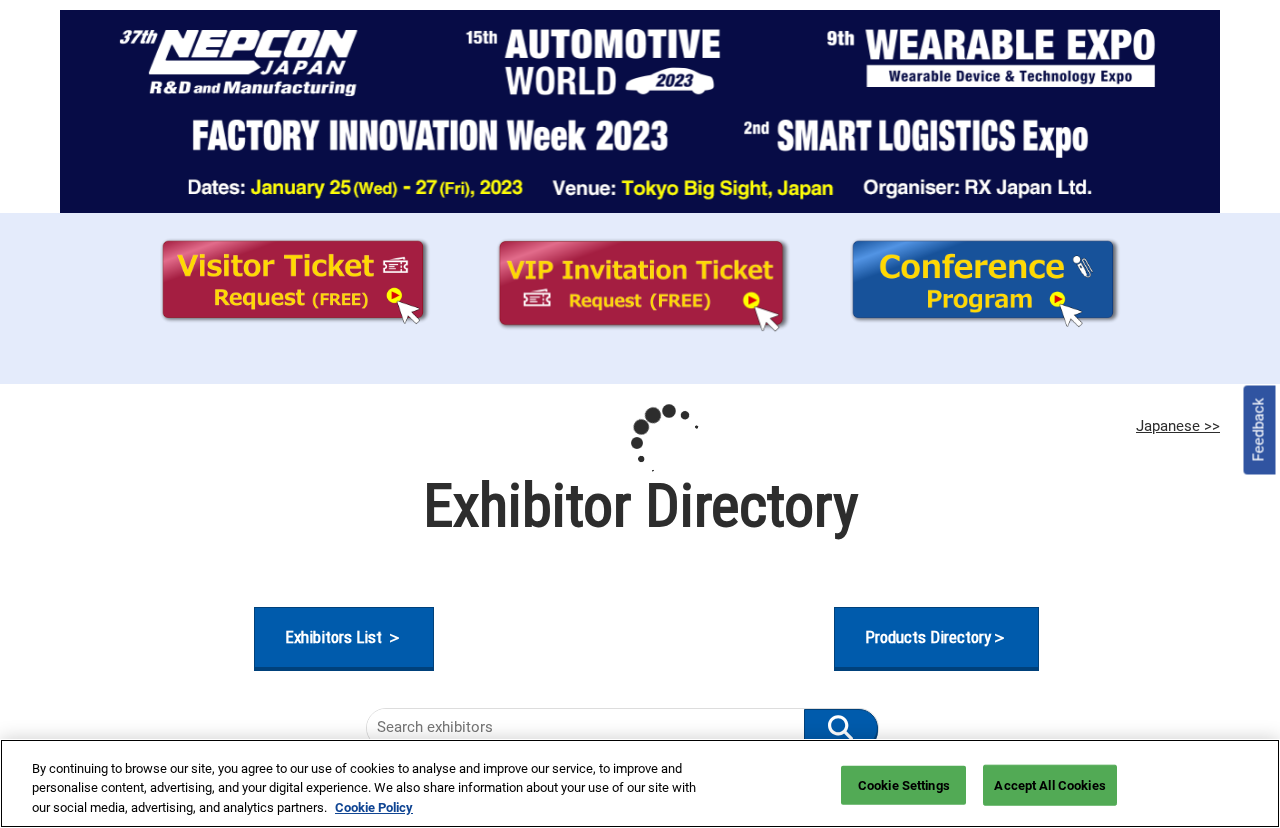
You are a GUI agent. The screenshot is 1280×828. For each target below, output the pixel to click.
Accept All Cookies (1049, 784)
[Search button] (840, 728)
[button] (344, 637)
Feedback (1259, 430)
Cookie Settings (904, 784)
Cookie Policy (374, 807)
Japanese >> (1178, 426)
